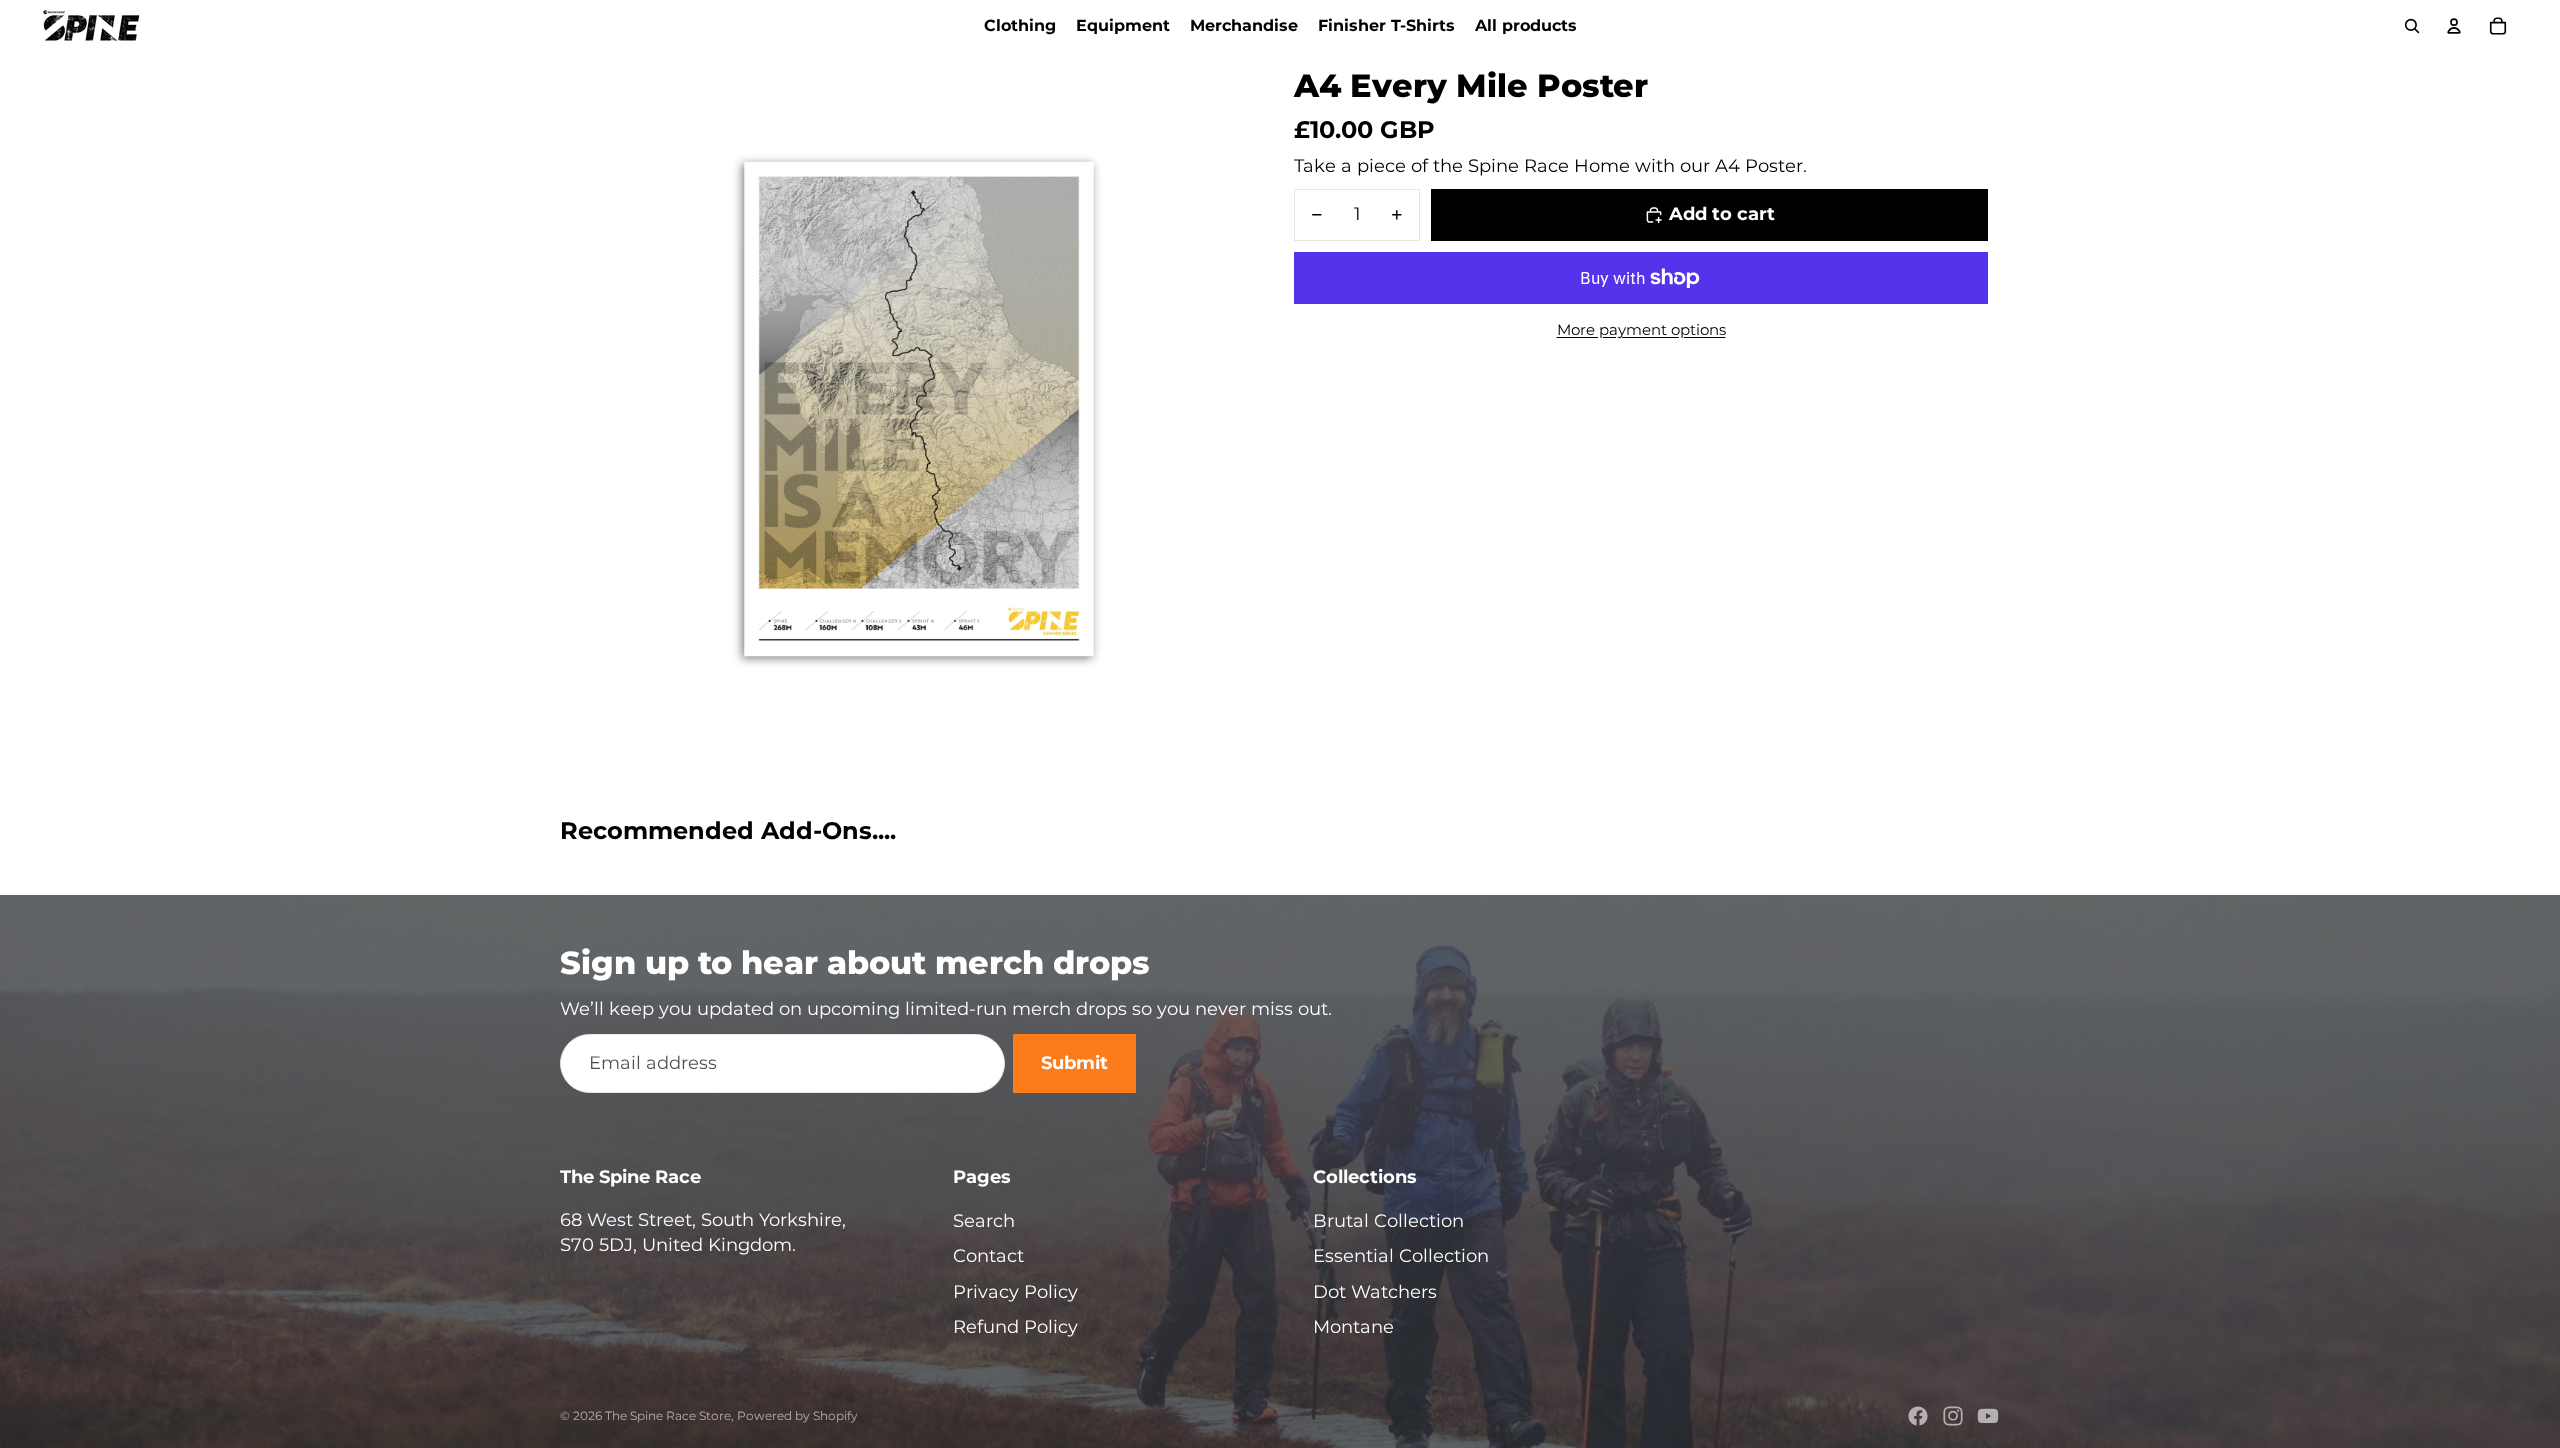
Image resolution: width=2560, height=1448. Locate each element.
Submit (1074, 1063)
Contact (988, 1256)
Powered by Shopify (797, 1415)
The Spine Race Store (668, 1415)
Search (984, 1221)
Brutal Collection (1388, 1221)
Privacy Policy (1015, 1292)
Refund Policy (1015, 1327)
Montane (1353, 1327)
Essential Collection (1401, 1256)
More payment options (1641, 329)
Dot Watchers (1375, 1292)
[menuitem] (1020, 26)
